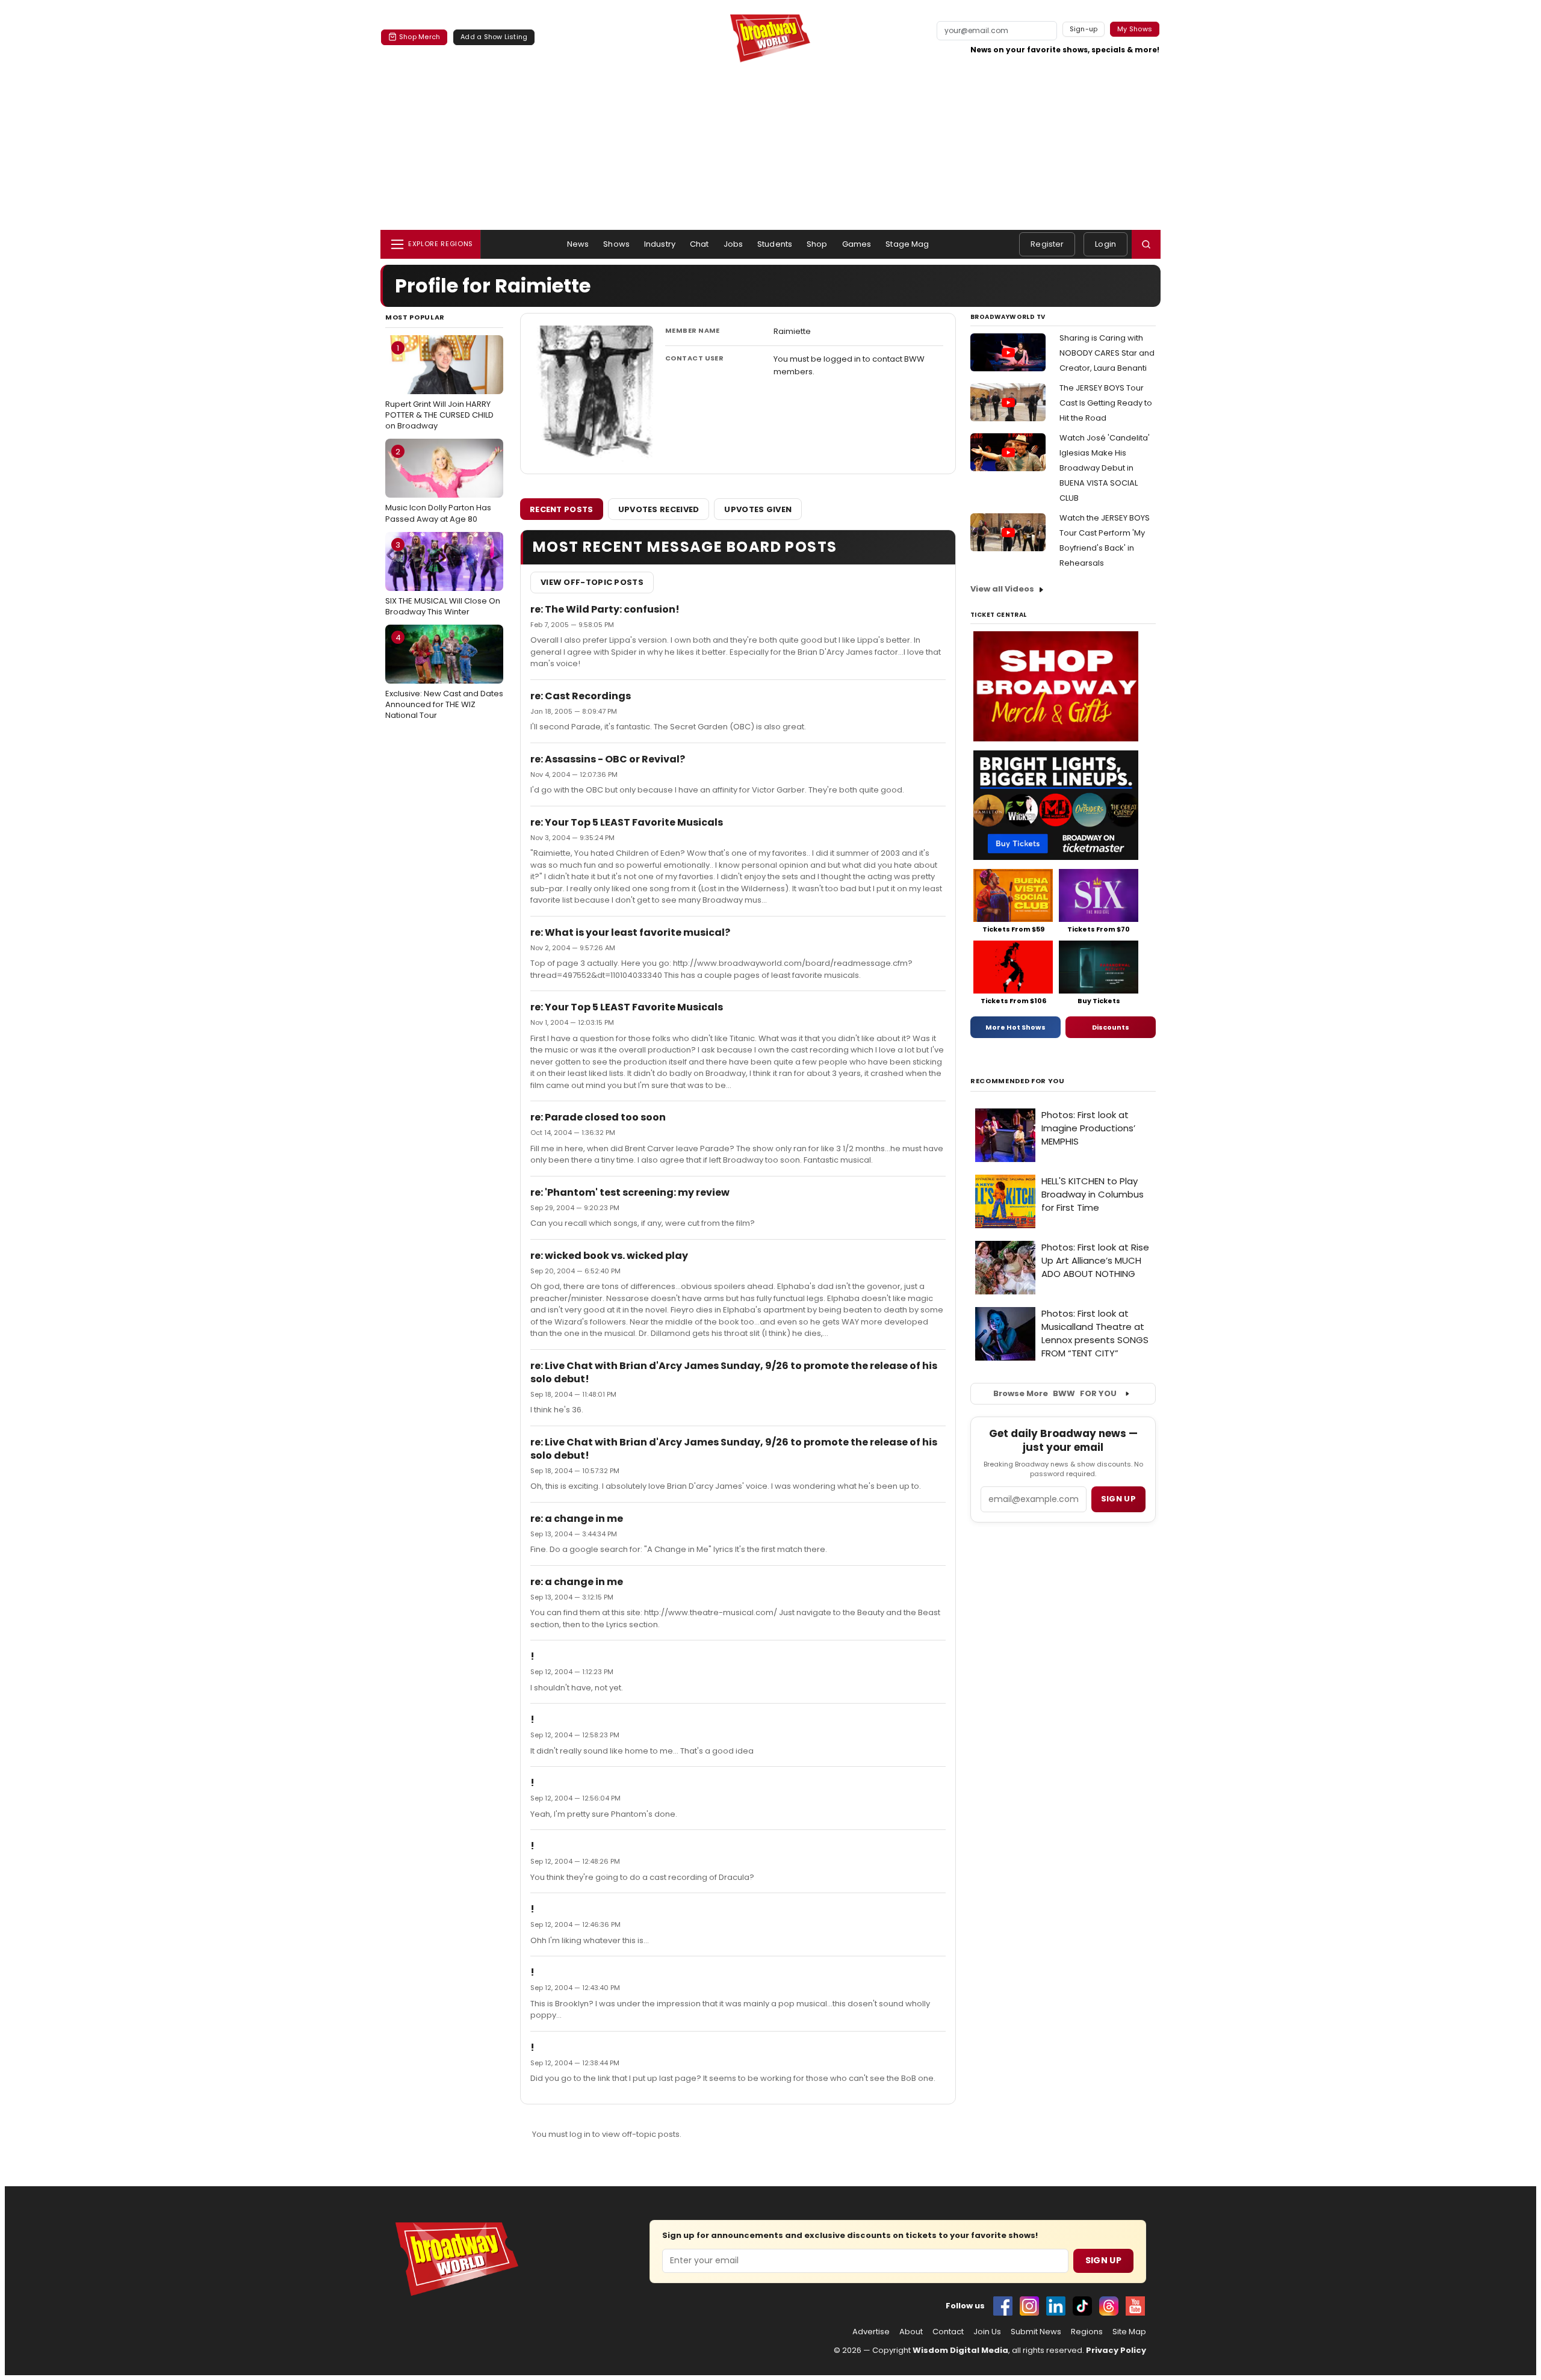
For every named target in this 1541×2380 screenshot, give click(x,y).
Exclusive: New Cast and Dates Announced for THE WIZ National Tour (444, 676)
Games (857, 244)
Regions (1087, 2332)
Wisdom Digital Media (960, 2350)
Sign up (1118, 1499)
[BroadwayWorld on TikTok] (1082, 2306)
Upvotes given (758, 509)
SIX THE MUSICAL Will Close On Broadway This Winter (443, 578)
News (578, 244)
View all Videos (1002, 589)
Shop (817, 244)
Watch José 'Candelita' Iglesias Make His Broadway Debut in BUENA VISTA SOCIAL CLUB (1105, 468)
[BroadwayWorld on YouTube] (1135, 2306)
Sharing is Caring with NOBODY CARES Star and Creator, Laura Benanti (1107, 353)
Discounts (1111, 1027)
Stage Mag (907, 244)
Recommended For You (1018, 1081)
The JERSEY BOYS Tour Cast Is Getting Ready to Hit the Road (1106, 403)
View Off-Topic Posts (592, 582)
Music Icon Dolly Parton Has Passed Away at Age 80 (438, 485)
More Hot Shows (1015, 1027)
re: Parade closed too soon (598, 1117)
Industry (660, 244)
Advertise (871, 2332)
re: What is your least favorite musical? (630, 932)
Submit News (1036, 2332)
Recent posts (562, 509)
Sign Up (1103, 2260)
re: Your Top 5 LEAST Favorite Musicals (627, 822)
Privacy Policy (1116, 2350)
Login (1105, 244)
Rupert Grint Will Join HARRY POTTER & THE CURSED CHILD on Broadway (439, 387)
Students (775, 244)
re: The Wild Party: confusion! (605, 609)
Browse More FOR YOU (1055, 1393)
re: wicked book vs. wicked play (609, 1256)
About (911, 2332)
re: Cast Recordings (581, 696)
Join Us (987, 2332)
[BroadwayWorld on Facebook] (1003, 2306)
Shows (616, 244)
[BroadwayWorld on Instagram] (1029, 2306)
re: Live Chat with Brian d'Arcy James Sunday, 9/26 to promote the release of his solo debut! (734, 1372)
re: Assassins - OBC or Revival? (608, 759)
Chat (699, 244)
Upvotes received (659, 509)
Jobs (733, 244)
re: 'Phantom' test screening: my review (630, 1192)
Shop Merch (420, 37)
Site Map (1129, 2332)
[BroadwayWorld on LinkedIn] (1056, 2306)
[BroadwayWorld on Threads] (1109, 2306)
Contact (948, 2332)
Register (1047, 244)
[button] (1146, 244)
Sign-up (1084, 29)
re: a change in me (577, 1519)
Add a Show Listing (494, 37)
